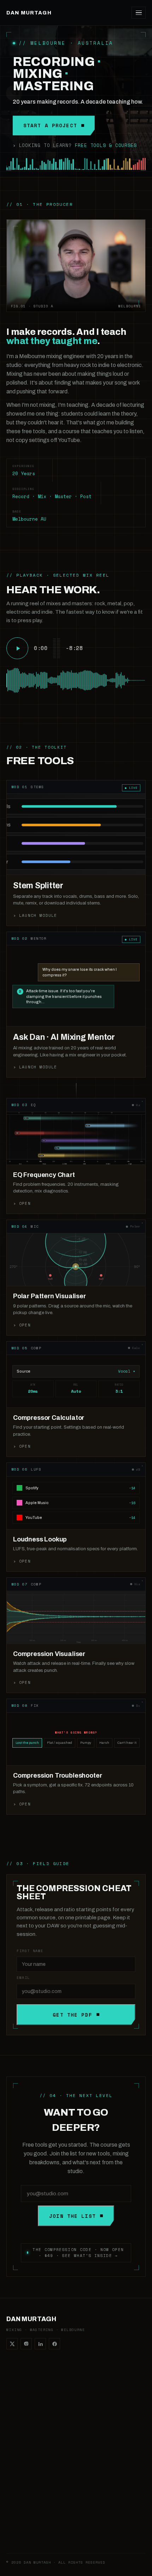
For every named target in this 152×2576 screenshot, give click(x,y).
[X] (12, 2344)
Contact (15, 2541)
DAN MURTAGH (29, 13)
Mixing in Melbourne (97, 2417)
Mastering (86, 2396)
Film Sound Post (93, 2449)
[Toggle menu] (139, 13)
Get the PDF (72, 2015)
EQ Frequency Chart (29, 2417)
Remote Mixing (92, 2438)
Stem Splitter (20, 2385)
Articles (14, 2531)
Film (80, 2407)
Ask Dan (16, 2396)
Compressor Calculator (31, 2407)
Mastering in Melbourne (101, 2427)
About (13, 2520)
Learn (13, 2499)
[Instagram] (26, 2344)
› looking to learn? (75, 145)
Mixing (83, 2385)
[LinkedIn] (40, 2344)
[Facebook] (54, 2344)
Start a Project (50, 125)
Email (23, 1978)
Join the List (72, 2216)
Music (13, 2510)
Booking (84, 2459)
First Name (30, 1951)
